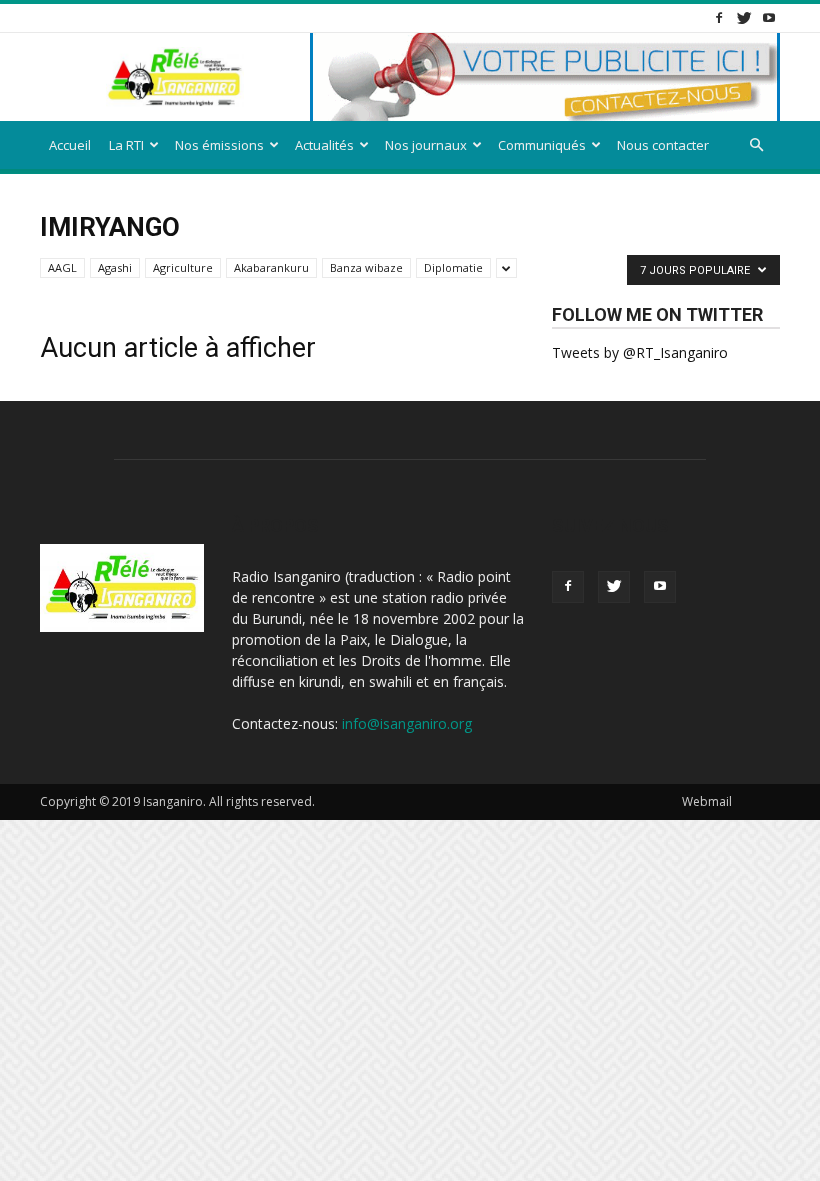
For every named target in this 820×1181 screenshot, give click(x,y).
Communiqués (542, 145)
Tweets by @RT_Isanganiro (640, 352)
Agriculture (183, 267)
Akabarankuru (271, 267)
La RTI (126, 145)
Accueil (70, 145)
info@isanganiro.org (407, 723)
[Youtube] (769, 17)
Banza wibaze (366, 267)
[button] (756, 145)
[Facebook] (719, 17)
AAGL (62, 267)
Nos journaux (426, 145)
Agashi (115, 267)
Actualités (324, 145)
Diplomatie (453, 267)
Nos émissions (219, 145)
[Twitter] (744, 17)
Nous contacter (663, 145)
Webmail (707, 801)
